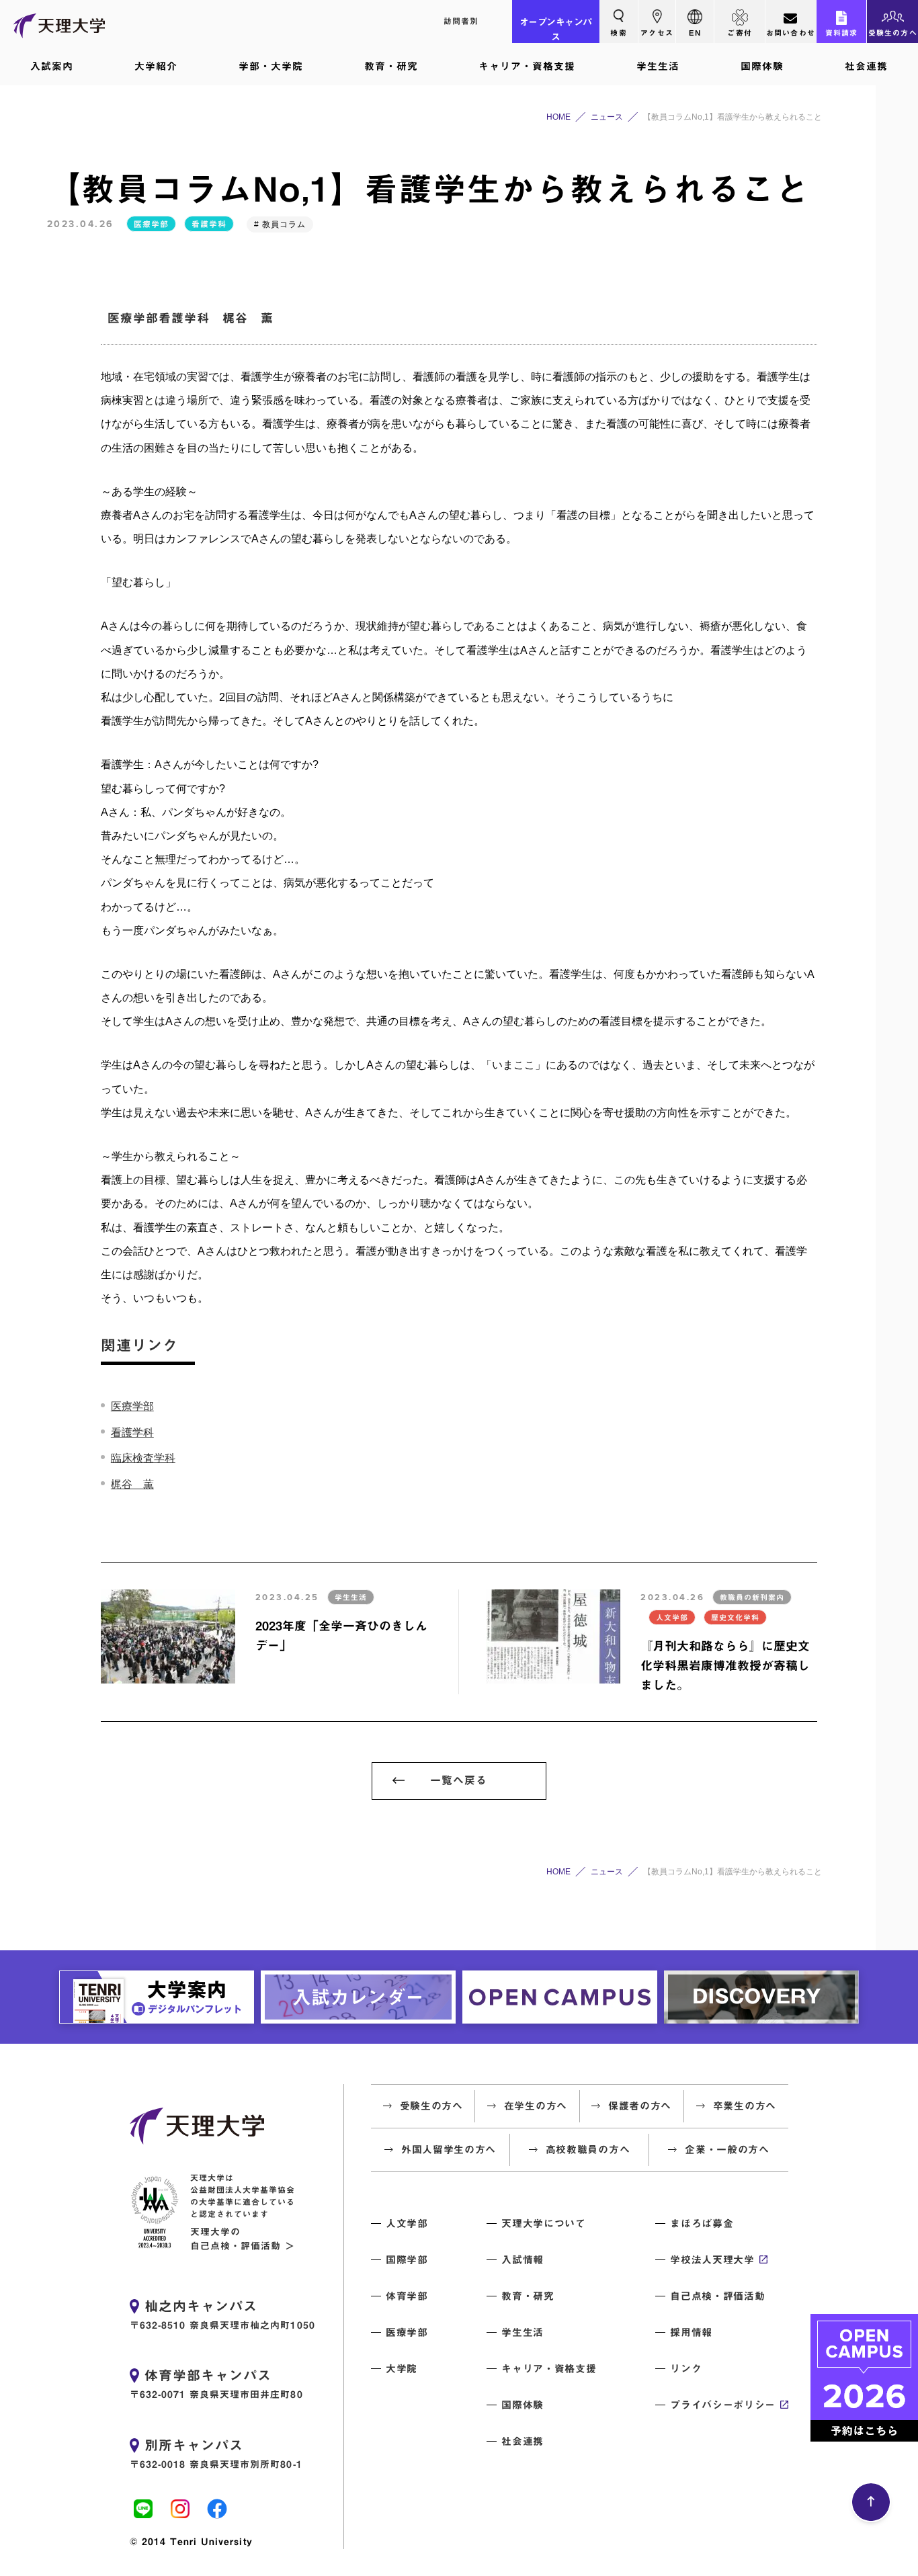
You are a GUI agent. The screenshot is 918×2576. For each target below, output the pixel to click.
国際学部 (407, 2260)
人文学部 (407, 2224)
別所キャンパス (194, 2445)
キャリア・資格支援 (527, 66)
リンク (686, 2369)
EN (695, 33)
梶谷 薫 (132, 1484)
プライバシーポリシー (723, 2405)
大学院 (402, 2369)
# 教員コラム (280, 224)
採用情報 (691, 2332)
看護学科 (209, 224)
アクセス (657, 33)
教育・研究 (391, 66)
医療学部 (151, 224)
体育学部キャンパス (208, 2375)
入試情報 (523, 2260)
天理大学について (543, 2224)
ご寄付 (740, 33)
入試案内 (52, 66)
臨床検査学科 (143, 1458)
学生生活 (658, 66)
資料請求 (842, 33)
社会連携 (866, 66)
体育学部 (407, 2296)
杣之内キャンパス (201, 2306)
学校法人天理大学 (712, 2260)
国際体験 (762, 66)
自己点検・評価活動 (717, 2296)
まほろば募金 (702, 2224)
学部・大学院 (271, 66)
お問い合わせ (791, 33)
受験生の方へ (893, 33)
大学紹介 (156, 66)
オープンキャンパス (556, 30)
